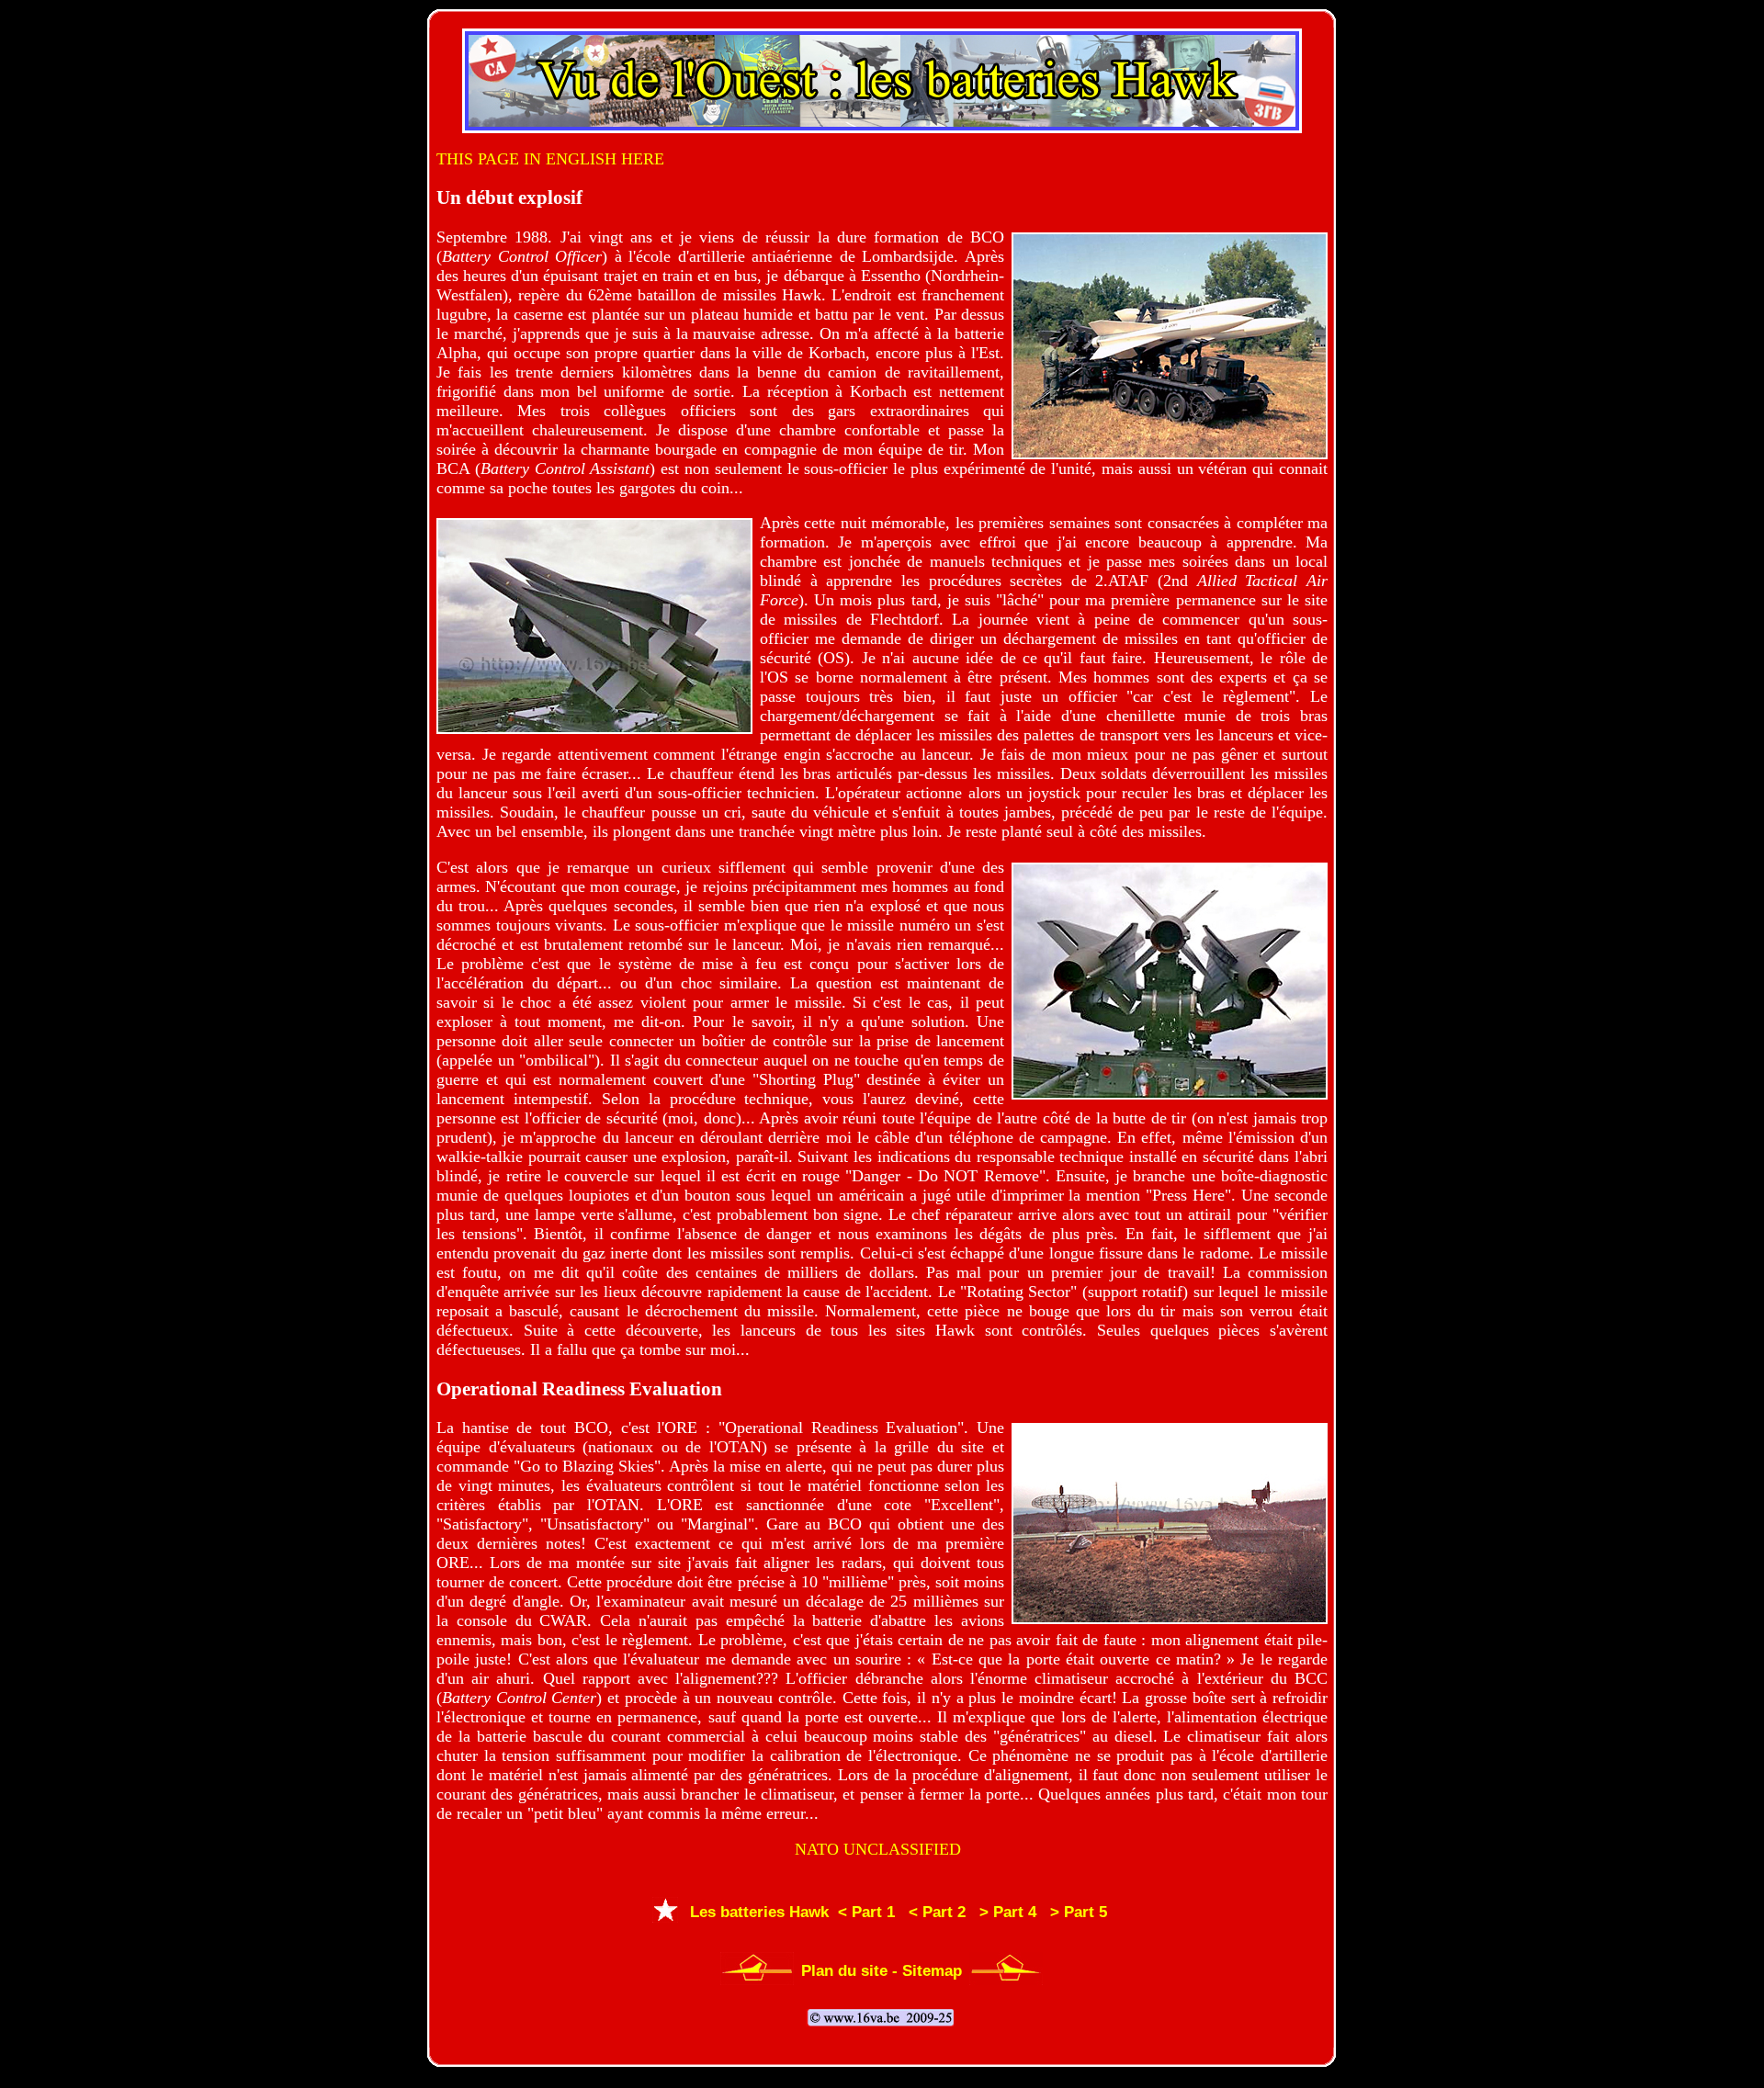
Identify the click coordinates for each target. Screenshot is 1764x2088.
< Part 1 (862, 1912)
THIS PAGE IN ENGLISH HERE (550, 159)
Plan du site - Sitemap (882, 1971)
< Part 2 (933, 1912)
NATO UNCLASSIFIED (878, 1849)
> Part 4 (1003, 1912)
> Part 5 (1074, 1912)
